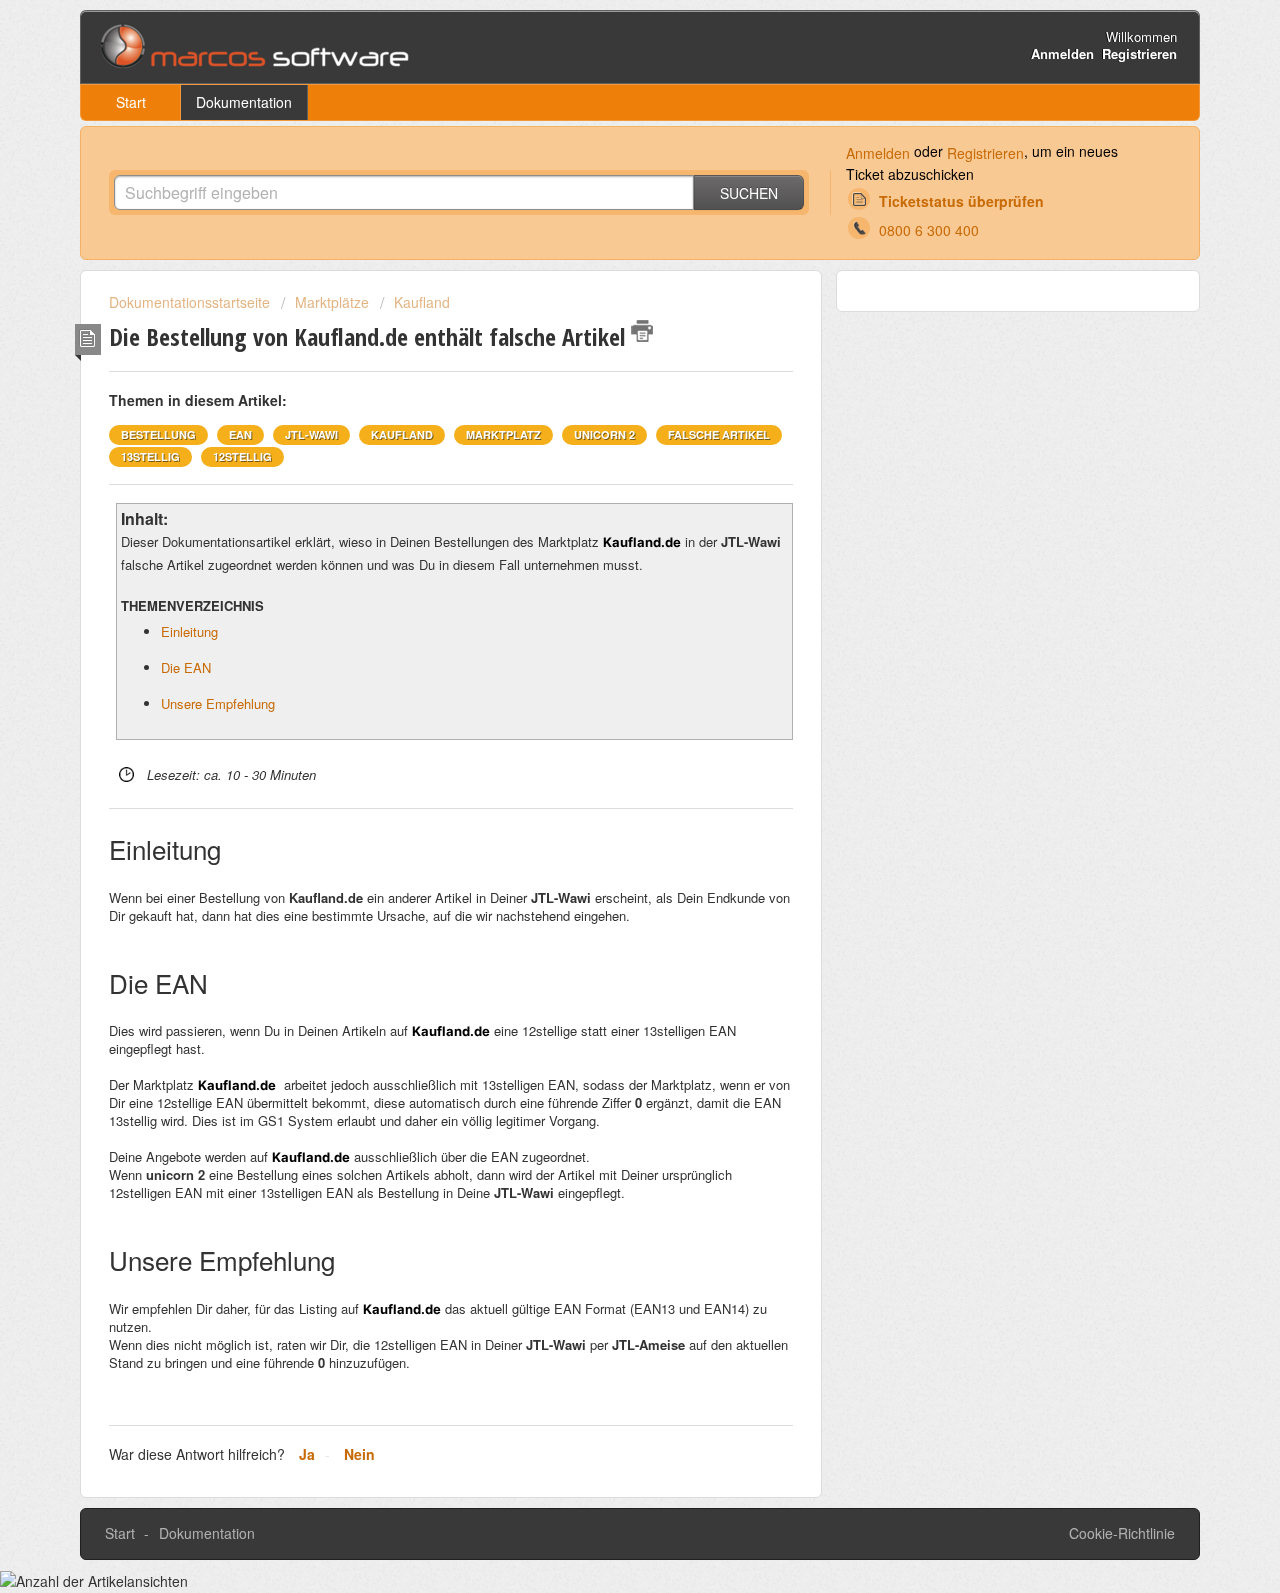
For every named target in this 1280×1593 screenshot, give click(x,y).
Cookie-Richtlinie (1122, 1533)
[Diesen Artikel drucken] (642, 331)
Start (131, 102)
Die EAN (186, 667)
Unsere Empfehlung (218, 703)
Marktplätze (332, 302)
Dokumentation (244, 102)
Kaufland (422, 302)
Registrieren (985, 153)
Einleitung (189, 631)
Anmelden (878, 153)
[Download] (603, 543)
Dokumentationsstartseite (191, 302)
